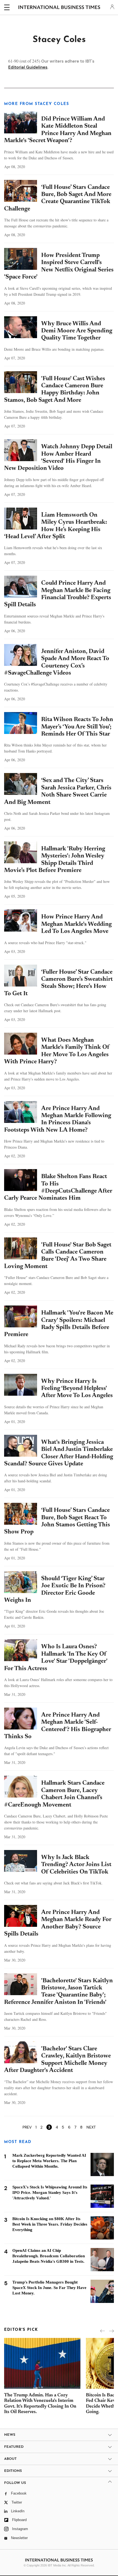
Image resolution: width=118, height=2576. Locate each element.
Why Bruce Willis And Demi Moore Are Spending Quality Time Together (77, 331)
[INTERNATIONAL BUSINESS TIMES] (59, 8)
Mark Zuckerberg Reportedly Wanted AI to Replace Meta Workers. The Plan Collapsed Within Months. (49, 2161)
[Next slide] (112, 2331)
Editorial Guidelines (28, 67)
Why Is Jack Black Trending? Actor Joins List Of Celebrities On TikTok (76, 1865)
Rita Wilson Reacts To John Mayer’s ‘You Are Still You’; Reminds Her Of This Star (77, 727)
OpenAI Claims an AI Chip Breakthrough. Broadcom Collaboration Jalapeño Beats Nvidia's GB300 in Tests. (49, 2256)
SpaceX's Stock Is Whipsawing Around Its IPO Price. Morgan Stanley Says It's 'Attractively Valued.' (50, 2192)
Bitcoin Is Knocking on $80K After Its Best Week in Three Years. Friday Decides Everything (50, 2224)
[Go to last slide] (102, 2331)
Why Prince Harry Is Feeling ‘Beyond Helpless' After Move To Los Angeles (77, 1389)
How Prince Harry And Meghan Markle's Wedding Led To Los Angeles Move (76, 924)
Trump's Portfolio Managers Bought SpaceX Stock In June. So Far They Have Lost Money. (49, 2288)
